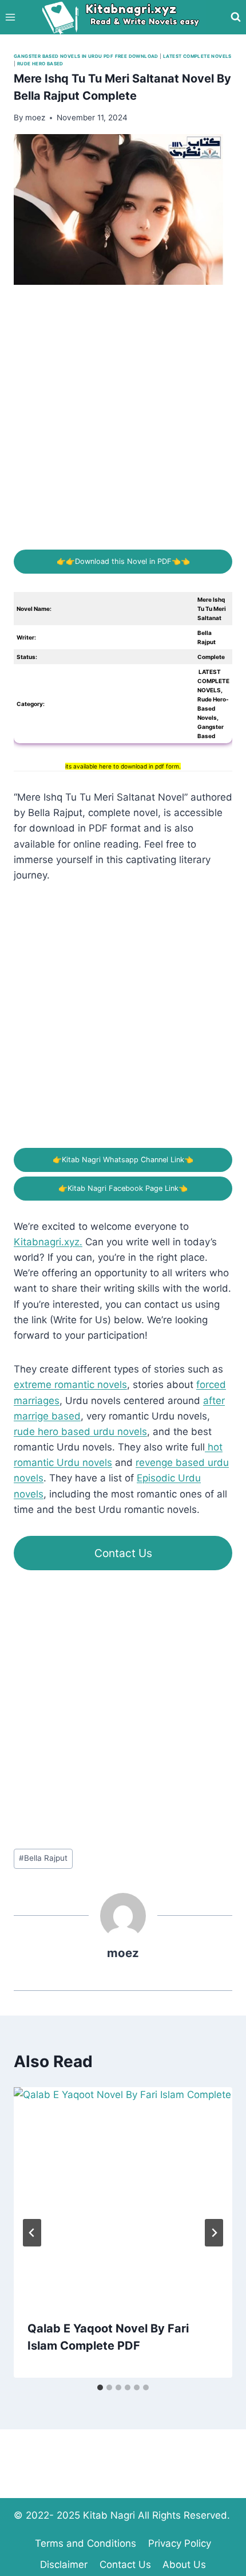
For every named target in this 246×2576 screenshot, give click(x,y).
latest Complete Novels (197, 56)
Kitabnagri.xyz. (48, 1242)
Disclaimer (64, 2565)
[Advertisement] (123, 426)
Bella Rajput (43, 1858)
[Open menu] (11, 17)
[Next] (214, 2233)
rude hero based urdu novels (80, 1432)
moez (123, 1953)
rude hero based (40, 64)
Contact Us (123, 1553)
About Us (184, 2565)
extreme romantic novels (70, 1385)
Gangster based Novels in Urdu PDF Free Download (86, 56)
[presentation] (123, 2197)
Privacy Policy (180, 2543)
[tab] (100, 2387)
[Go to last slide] (32, 2233)
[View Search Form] (236, 17)
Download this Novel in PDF (123, 561)
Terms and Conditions (86, 2543)
